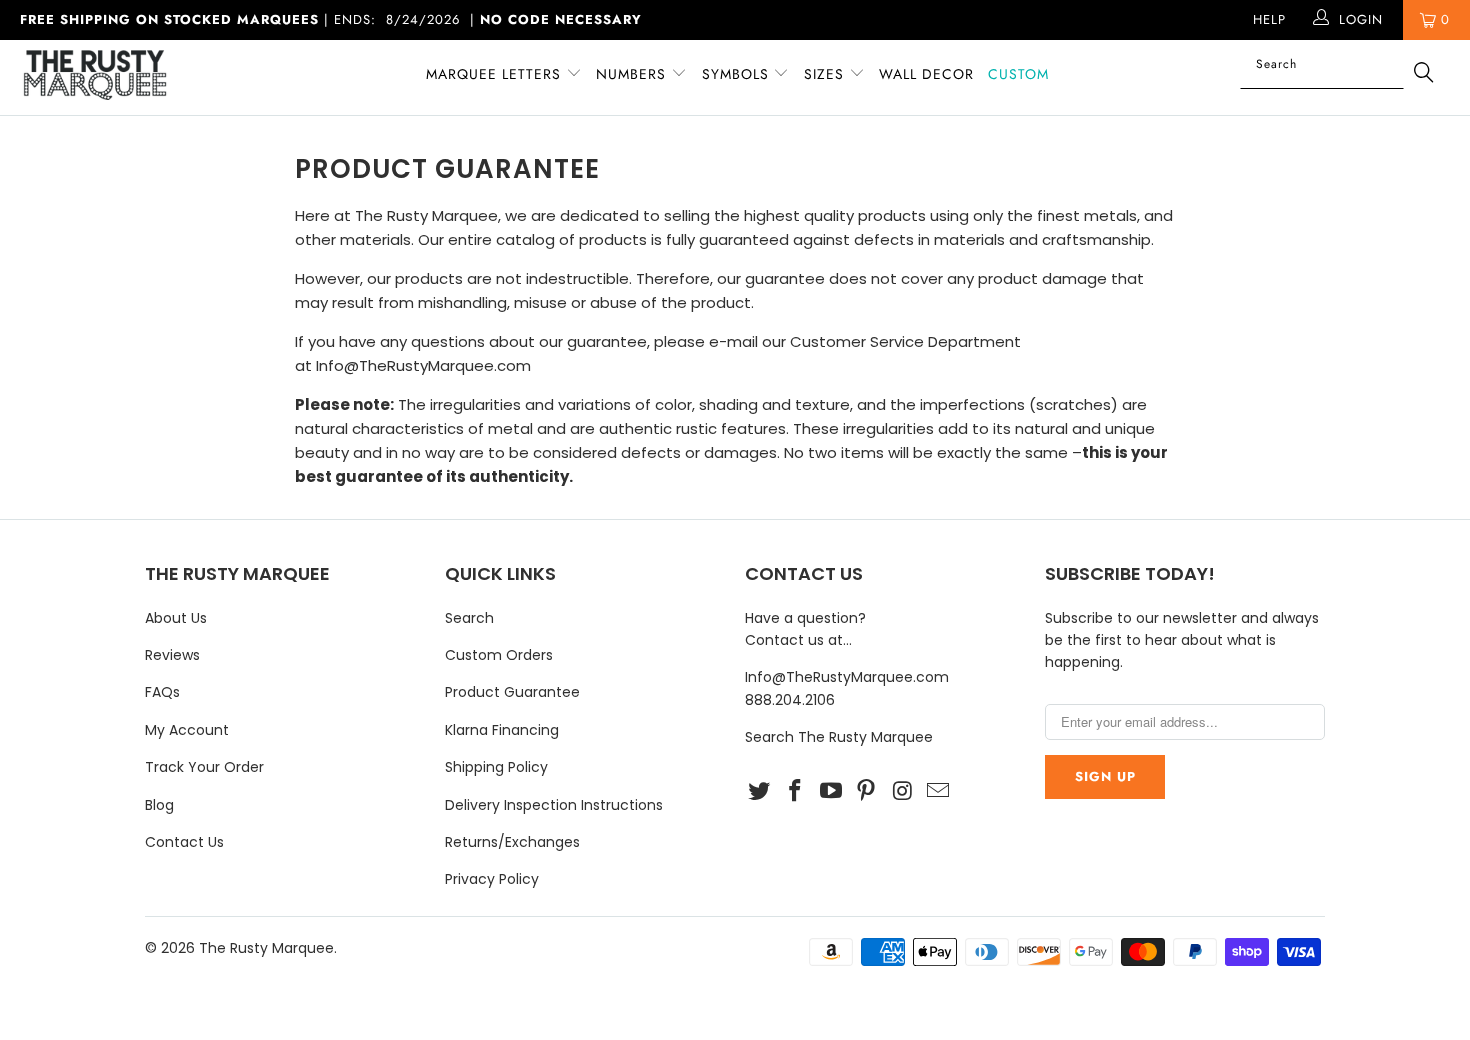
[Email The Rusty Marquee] (938, 792)
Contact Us (184, 842)
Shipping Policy (496, 767)
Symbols (738, 74)
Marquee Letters (493, 74)
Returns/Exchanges (512, 842)
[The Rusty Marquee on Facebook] (796, 792)
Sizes (824, 74)
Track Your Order (204, 767)
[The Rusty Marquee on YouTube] (831, 792)
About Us (176, 618)
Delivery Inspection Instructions (554, 805)
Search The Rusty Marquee (839, 737)
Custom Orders (499, 655)
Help (1269, 19)
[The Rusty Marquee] (127, 77)
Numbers (633, 74)
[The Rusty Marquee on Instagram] (903, 792)
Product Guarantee (512, 692)
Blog (159, 805)
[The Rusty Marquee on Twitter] (760, 792)
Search (469, 618)
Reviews (172, 655)
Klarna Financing (502, 730)
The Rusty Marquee (266, 948)
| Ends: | (331, 19)
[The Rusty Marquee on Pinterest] (867, 792)
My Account (187, 730)
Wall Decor (926, 74)
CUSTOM (1018, 74)
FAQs (162, 692)
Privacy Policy (492, 879)
